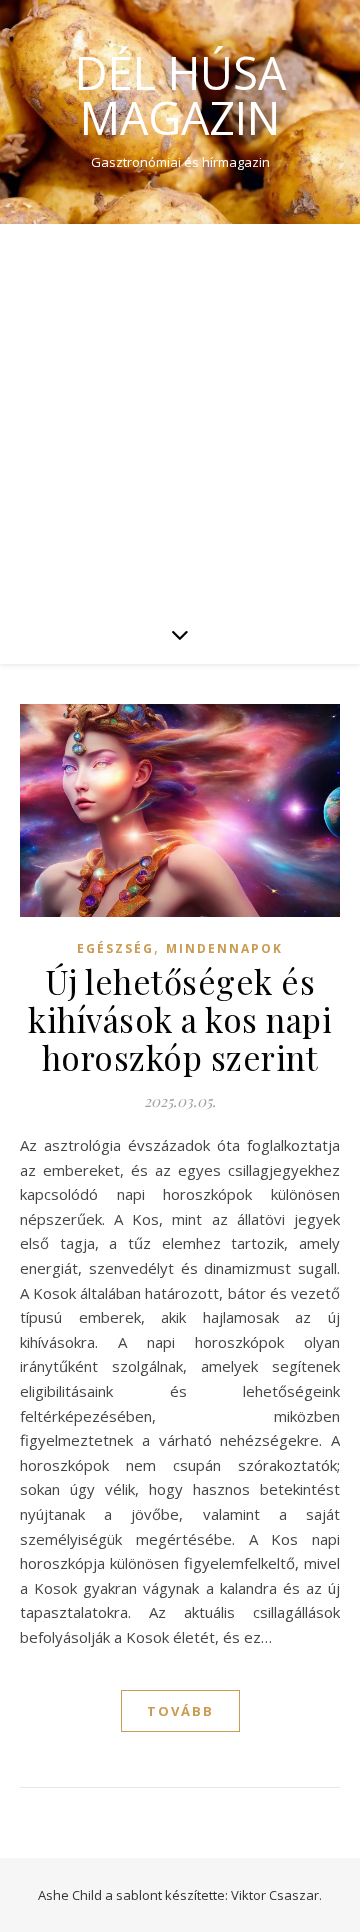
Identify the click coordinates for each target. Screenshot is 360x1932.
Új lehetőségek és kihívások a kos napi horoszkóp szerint (180, 1019)
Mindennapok (224, 948)
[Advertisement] (180, 414)
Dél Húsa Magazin (180, 95)
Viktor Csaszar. (276, 1895)
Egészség (115, 948)
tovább (180, 1711)
